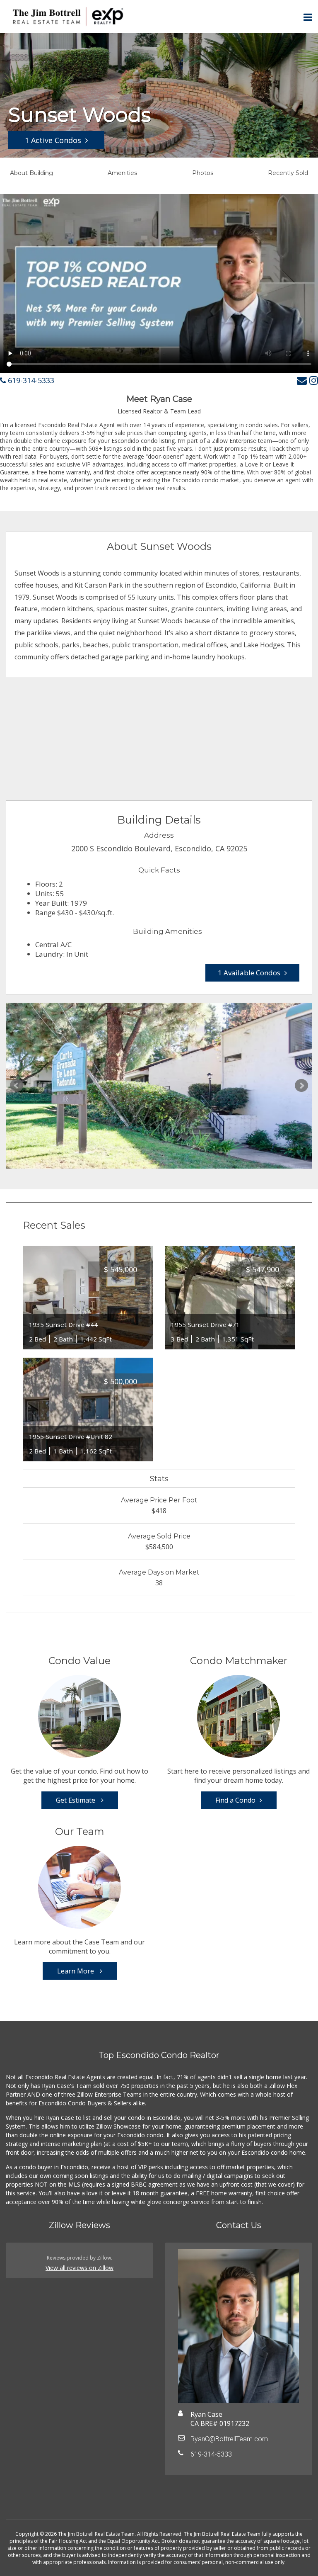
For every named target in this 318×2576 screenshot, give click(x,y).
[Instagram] (314, 380)
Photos (203, 173)
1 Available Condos (249, 973)
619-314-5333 (30, 380)
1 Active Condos (53, 140)
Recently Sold (288, 173)
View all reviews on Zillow (79, 2268)
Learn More (76, 1971)
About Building (31, 173)
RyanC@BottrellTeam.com (229, 2439)
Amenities (122, 173)
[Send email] (302, 380)
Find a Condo (235, 1800)
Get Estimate (76, 1800)
